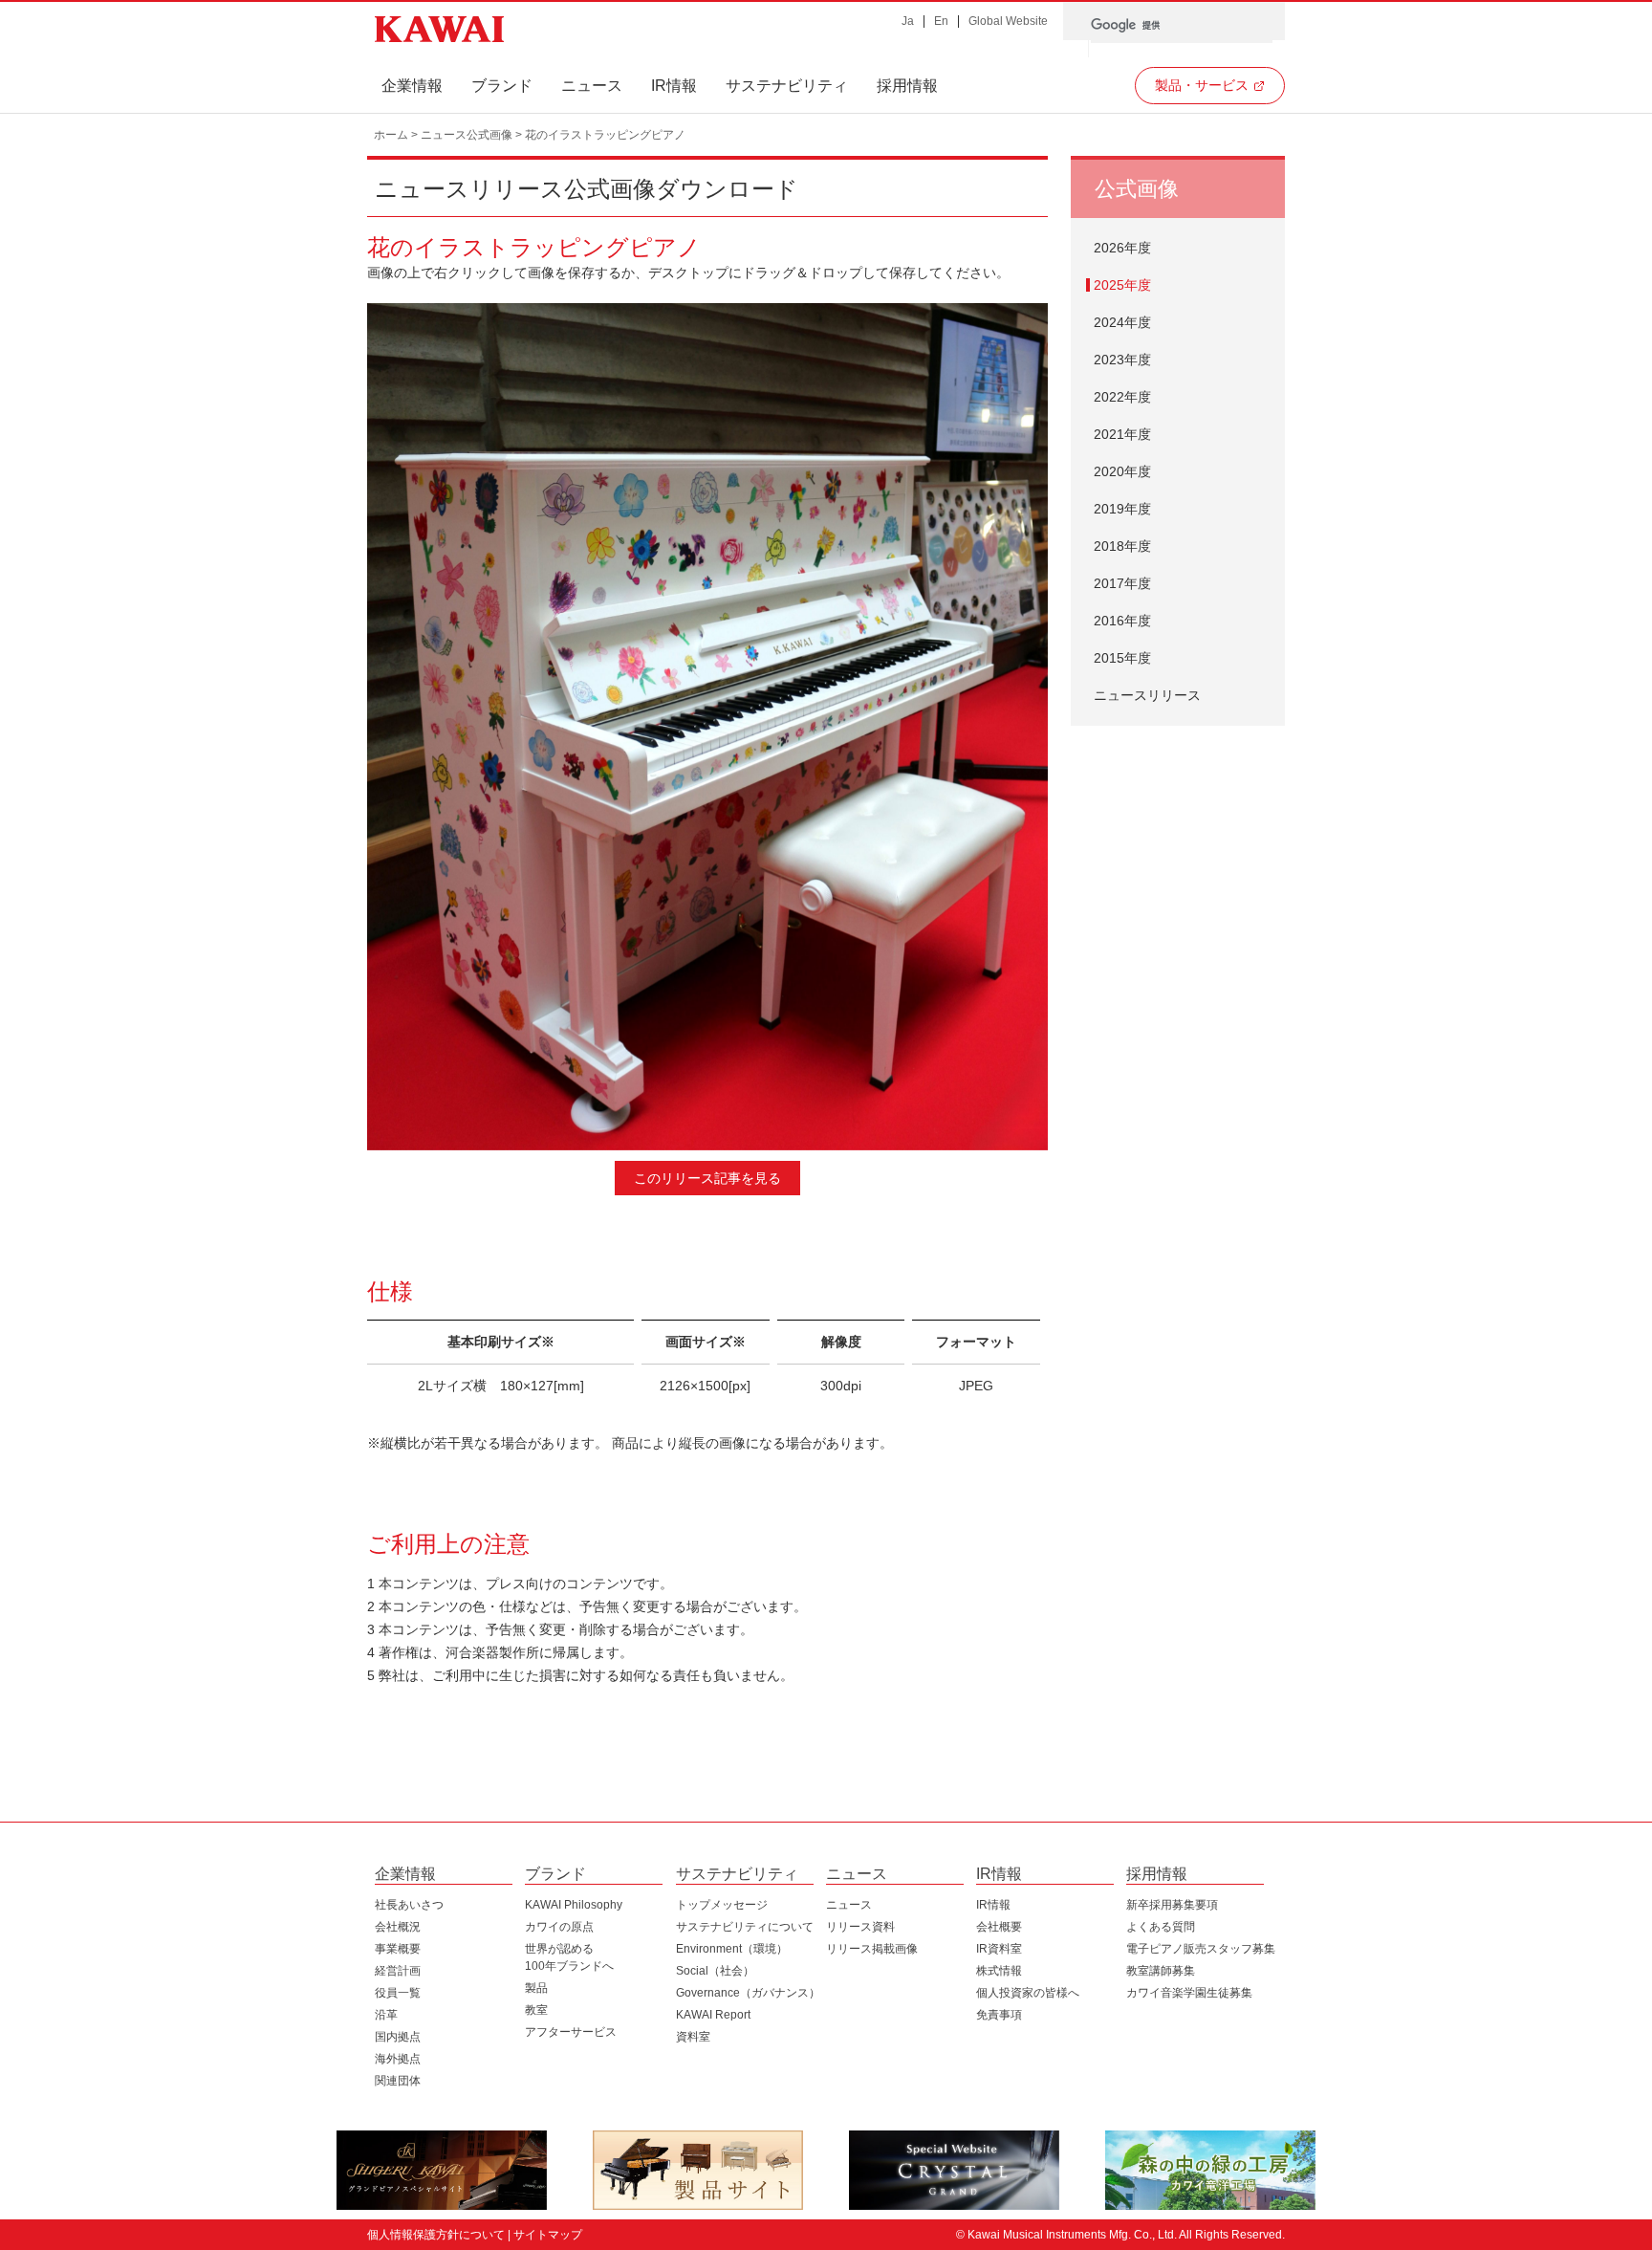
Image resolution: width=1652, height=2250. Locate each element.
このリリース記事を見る (707, 1178)
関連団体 (398, 2081)
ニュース (592, 86)
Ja (908, 21)
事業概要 (398, 1949)
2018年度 (1122, 546)
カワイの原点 (559, 1927)
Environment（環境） (732, 1949)
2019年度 (1122, 509)
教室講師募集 (1161, 1971)
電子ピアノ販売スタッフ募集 (1201, 1949)
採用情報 (907, 86)
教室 (536, 2010)
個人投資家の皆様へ (1028, 1993)
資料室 (693, 2037)
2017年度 (1122, 583)
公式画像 (1137, 189)
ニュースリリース (1147, 695)
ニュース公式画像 (467, 135)
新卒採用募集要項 (1172, 1905)
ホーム (391, 135)
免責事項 (999, 2015)
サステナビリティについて (745, 1927)
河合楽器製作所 (439, 30)
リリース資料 (860, 1927)
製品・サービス (1202, 85)
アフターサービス (571, 2032)
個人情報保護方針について (436, 2235)
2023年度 (1122, 360)
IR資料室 (999, 1949)
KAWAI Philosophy (574, 1905)
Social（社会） (715, 1971)
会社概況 (398, 1927)
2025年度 (1122, 285)
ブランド (502, 86)
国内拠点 (398, 2037)
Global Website (1008, 21)
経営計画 (398, 1971)
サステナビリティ (787, 86)
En (941, 21)
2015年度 (1122, 658)
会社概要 (999, 1927)
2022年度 (1122, 397)
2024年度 (1122, 322)
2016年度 (1122, 621)
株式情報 (999, 1971)
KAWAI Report (713, 2015)
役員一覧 (398, 1993)
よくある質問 (1161, 1927)
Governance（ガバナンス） (748, 1993)
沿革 (386, 2015)
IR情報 (674, 86)
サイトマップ (548, 2235)
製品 (536, 1988)
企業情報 (412, 86)
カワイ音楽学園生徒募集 (1189, 1993)
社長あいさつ (409, 1905)
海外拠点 (398, 2059)
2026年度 (1122, 248)
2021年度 (1122, 434)
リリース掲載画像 (872, 1949)
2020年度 (1122, 471)
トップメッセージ (722, 1905)
